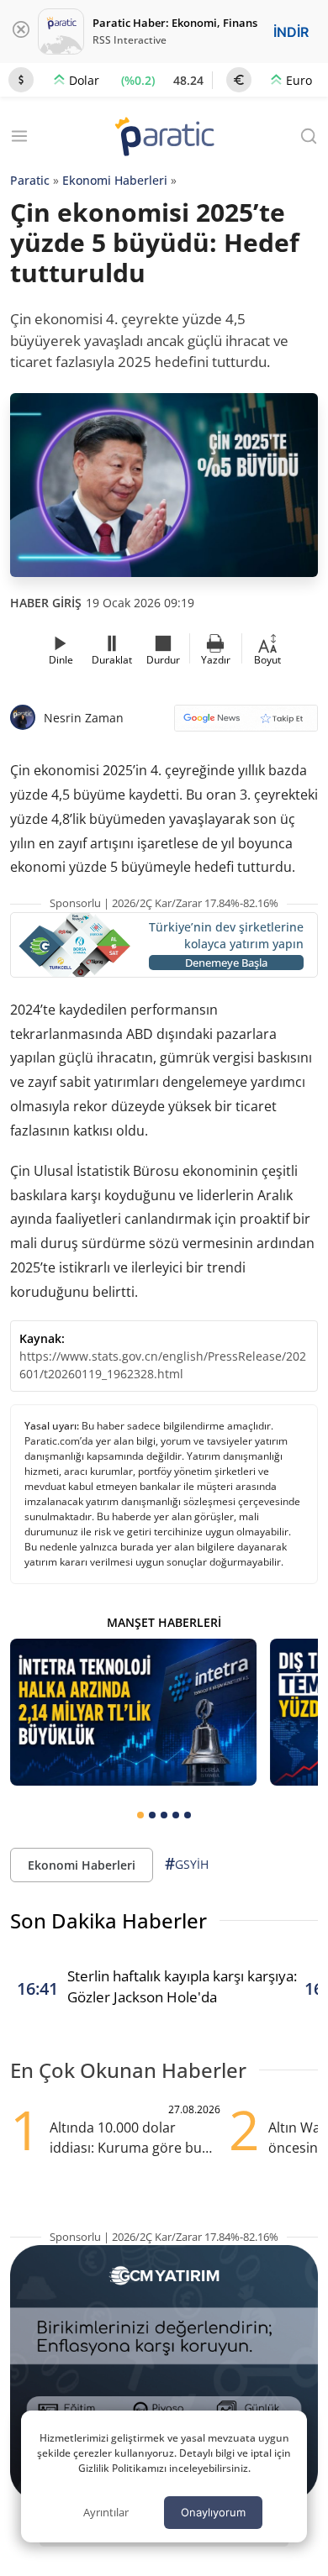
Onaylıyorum (213, 2512)
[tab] (140, 1815)
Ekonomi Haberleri (115, 180)
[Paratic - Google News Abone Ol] (246, 724)
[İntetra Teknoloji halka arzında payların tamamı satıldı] (133, 1713)
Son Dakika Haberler (108, 1920)
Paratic (30, 180)
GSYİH (187, 1864)
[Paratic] (164, 138)
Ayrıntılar (106, 2512)
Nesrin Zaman (84, 718)
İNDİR (291, 32)
